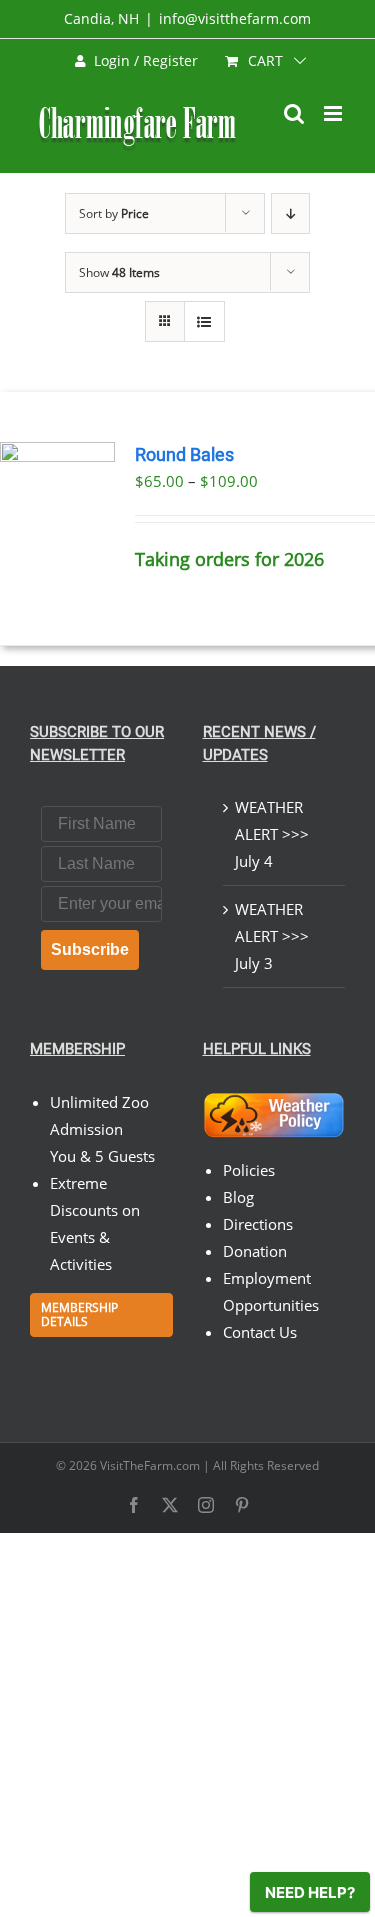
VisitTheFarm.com (150, 1465)
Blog (238, 1197)
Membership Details (79, 1314)
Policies (249, 1170)
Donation (255, 1251)
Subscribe (90, 949)
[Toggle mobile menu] (334, 113)
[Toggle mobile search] (294, 113)
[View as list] (204, 321)
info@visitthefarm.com (235, 18)
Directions (258, 1224)
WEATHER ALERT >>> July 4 (272, 834)
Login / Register (146, 60)
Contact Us (260, 1332)
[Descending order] (290, 213)
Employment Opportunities (271, 1291)
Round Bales (184, 455)
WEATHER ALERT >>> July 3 (272, 936)
